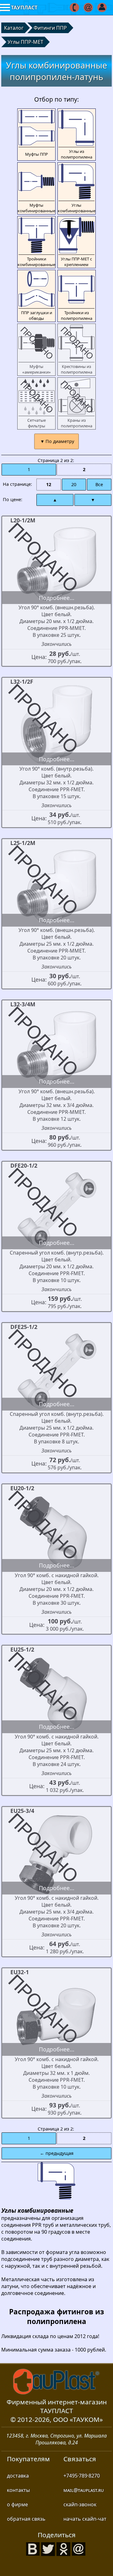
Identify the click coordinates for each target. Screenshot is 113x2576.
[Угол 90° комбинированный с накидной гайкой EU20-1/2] (56, 1532)
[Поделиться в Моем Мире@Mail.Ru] (79, 2548)
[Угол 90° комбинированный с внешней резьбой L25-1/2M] (56, 887)
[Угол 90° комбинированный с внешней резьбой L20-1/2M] (56, 564)
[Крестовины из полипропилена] (77, 350)
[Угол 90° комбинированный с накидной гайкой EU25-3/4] (56, 1854)
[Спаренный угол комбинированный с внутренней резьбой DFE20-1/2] (56, 1209)
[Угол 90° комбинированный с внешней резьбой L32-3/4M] (56, 1048)
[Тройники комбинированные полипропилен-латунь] (36, 242)
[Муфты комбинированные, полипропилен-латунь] (36, 188)
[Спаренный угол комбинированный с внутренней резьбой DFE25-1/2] (56, 1371)
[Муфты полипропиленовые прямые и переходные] (36, 135)
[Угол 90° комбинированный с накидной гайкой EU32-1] (56, 2016)
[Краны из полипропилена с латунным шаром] (77, 403)
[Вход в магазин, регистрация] (102, 8)
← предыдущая (57, 2153)
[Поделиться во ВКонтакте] (33, 2548)
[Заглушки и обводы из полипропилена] (36, 296)
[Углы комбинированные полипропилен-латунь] (77, 188)
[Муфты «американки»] (36, 350)
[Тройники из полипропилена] (77, 296)
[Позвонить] (75, 8)
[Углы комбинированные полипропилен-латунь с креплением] (77, 242)
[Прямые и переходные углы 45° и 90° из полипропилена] (77, 135)
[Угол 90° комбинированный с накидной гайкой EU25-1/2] (56, 1693)
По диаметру (60, 441)
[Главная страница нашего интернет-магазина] (57, 2382)
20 (74, 484)
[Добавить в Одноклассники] (63, 2548)
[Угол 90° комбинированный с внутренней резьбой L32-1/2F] (56, 725)
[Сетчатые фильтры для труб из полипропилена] (36, 403)
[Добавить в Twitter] (48, 2548)
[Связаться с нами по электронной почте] (89, 8)
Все (99, 484)
